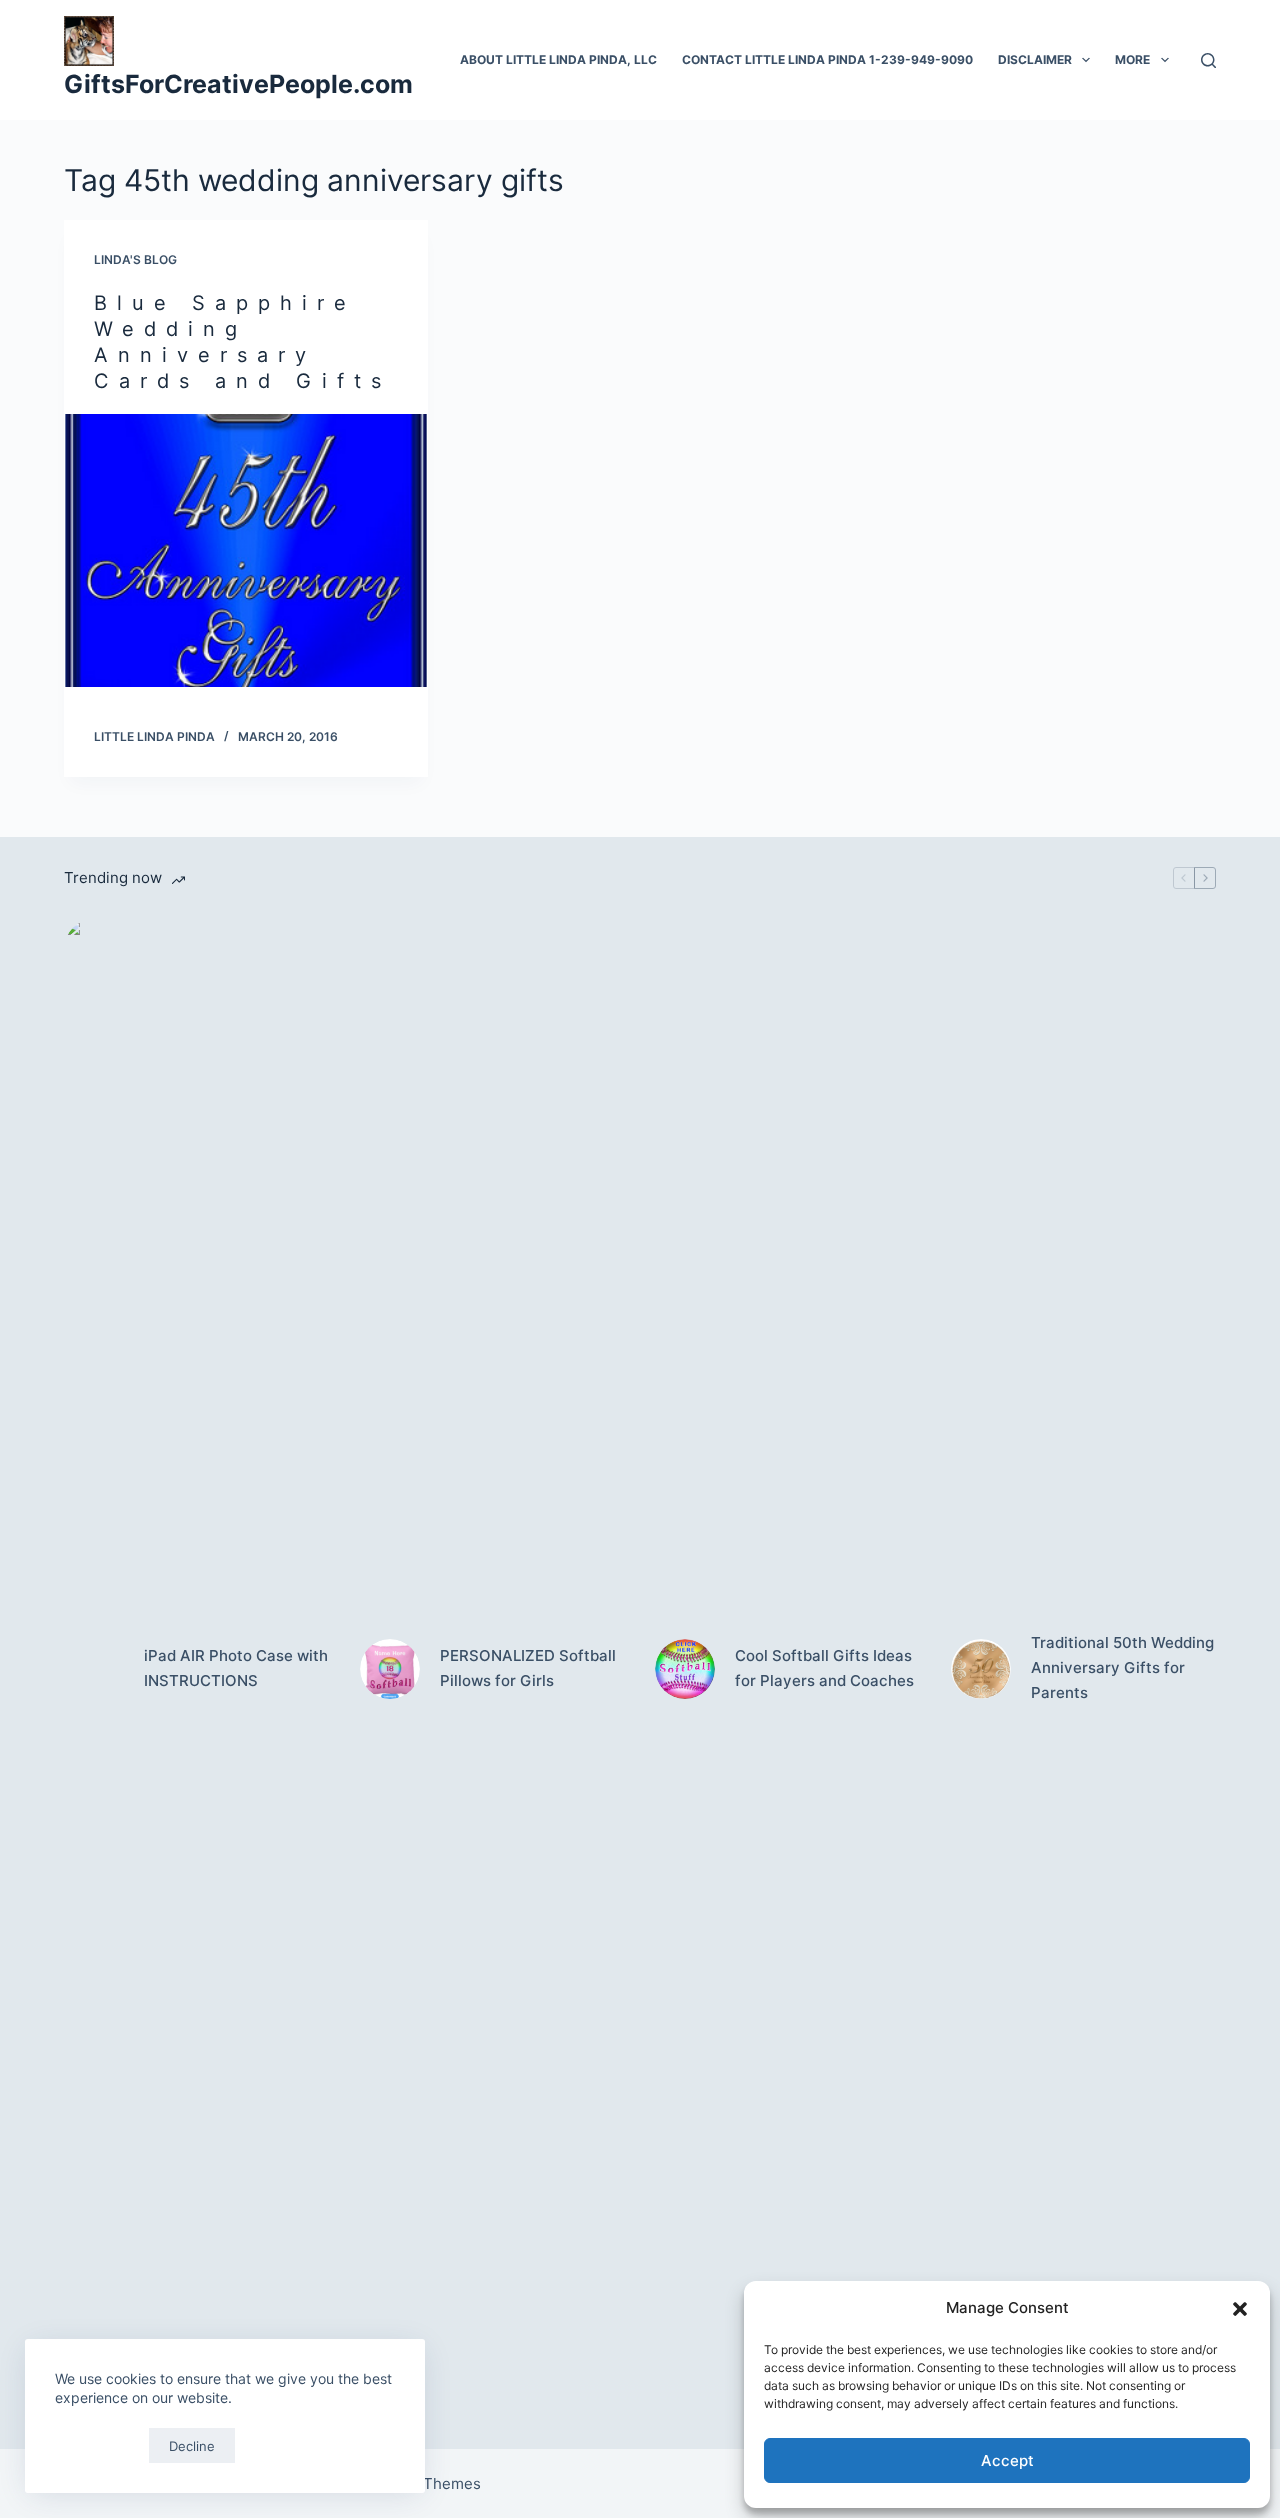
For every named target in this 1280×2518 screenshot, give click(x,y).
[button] (1240, 2309)
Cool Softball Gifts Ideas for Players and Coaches (824, 1668)
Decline (192, 2446)
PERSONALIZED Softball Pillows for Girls (528, 1668)
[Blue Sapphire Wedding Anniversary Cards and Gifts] (246, 550)
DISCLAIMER (1035, 59)
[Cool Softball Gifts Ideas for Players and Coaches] (685, 1669)
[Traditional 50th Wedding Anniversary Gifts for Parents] (981, 1669)
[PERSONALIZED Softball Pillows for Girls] (390, 1669)
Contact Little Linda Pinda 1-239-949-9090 (827, 59)
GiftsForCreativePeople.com (238, 84)
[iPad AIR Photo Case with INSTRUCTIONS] (94, 1669)
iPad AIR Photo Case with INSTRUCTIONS (236, 1668)
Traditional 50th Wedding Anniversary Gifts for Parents (1122, 1667)
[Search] (1208, 60)
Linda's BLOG (135, 259)
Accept (1007, 2460)
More (1132, 59)
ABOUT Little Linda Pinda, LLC (558, 59)
